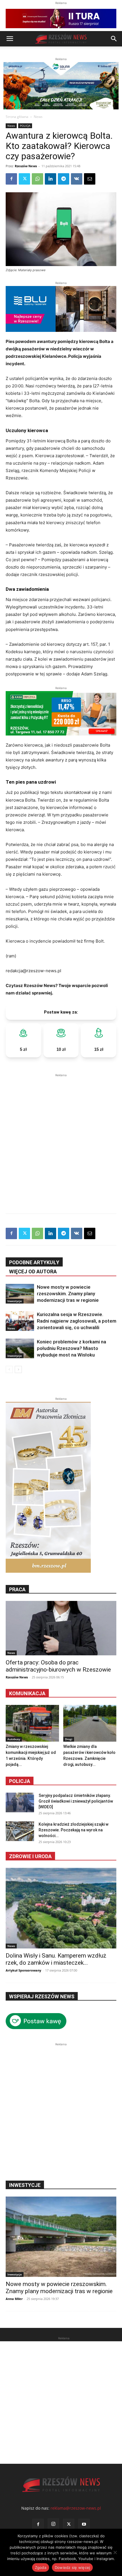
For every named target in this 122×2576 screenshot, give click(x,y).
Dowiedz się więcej (72, 2567)
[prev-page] (9, 1369)
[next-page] (18, 1369)
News (38, 117)
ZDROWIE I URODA (30, 1856)
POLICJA (25, 126)
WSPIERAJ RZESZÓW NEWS (42, 1996)
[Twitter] (24, 179)
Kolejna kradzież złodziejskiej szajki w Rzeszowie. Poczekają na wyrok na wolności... (73, 1830)
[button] (10, 39)
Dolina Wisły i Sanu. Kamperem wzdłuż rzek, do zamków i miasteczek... (56, 1959)
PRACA (17, 1589)
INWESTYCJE (25, 2185)
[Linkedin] (51, 179)
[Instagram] (53, 2524)
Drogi (69, 1739)
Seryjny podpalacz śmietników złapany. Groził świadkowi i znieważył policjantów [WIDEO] (76, 1801)
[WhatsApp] (37, 179)
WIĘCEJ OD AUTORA (33, 1271)
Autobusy (14, 1739)
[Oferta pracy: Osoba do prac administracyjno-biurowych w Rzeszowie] (61, 1628)
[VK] (77, 179)
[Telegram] (64, 179)
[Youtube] (84, 2524)
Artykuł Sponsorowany (23, 1970)
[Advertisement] (61, 1139)
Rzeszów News (26, 166)
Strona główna (17, 117)
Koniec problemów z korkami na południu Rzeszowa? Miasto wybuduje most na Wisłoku (71, 1348)
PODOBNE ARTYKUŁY (34, 1262)
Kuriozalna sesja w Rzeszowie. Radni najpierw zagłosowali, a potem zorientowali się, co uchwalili (77, 1321)
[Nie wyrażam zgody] (115, 2552)
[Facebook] (11, 179)
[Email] (90, 179)
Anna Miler (14, 2299)
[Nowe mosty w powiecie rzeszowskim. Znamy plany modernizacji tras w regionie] (20, 1294)
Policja (20, 1781)
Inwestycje (15, 1301)
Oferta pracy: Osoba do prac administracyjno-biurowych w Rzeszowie (58, 1666)
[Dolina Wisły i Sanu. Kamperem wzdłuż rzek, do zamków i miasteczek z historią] (61, 1908)
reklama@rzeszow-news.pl (76, 2508)
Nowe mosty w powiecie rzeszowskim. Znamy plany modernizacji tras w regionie (68, 1294)
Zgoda (41, 2567)
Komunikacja (27, 1693)
